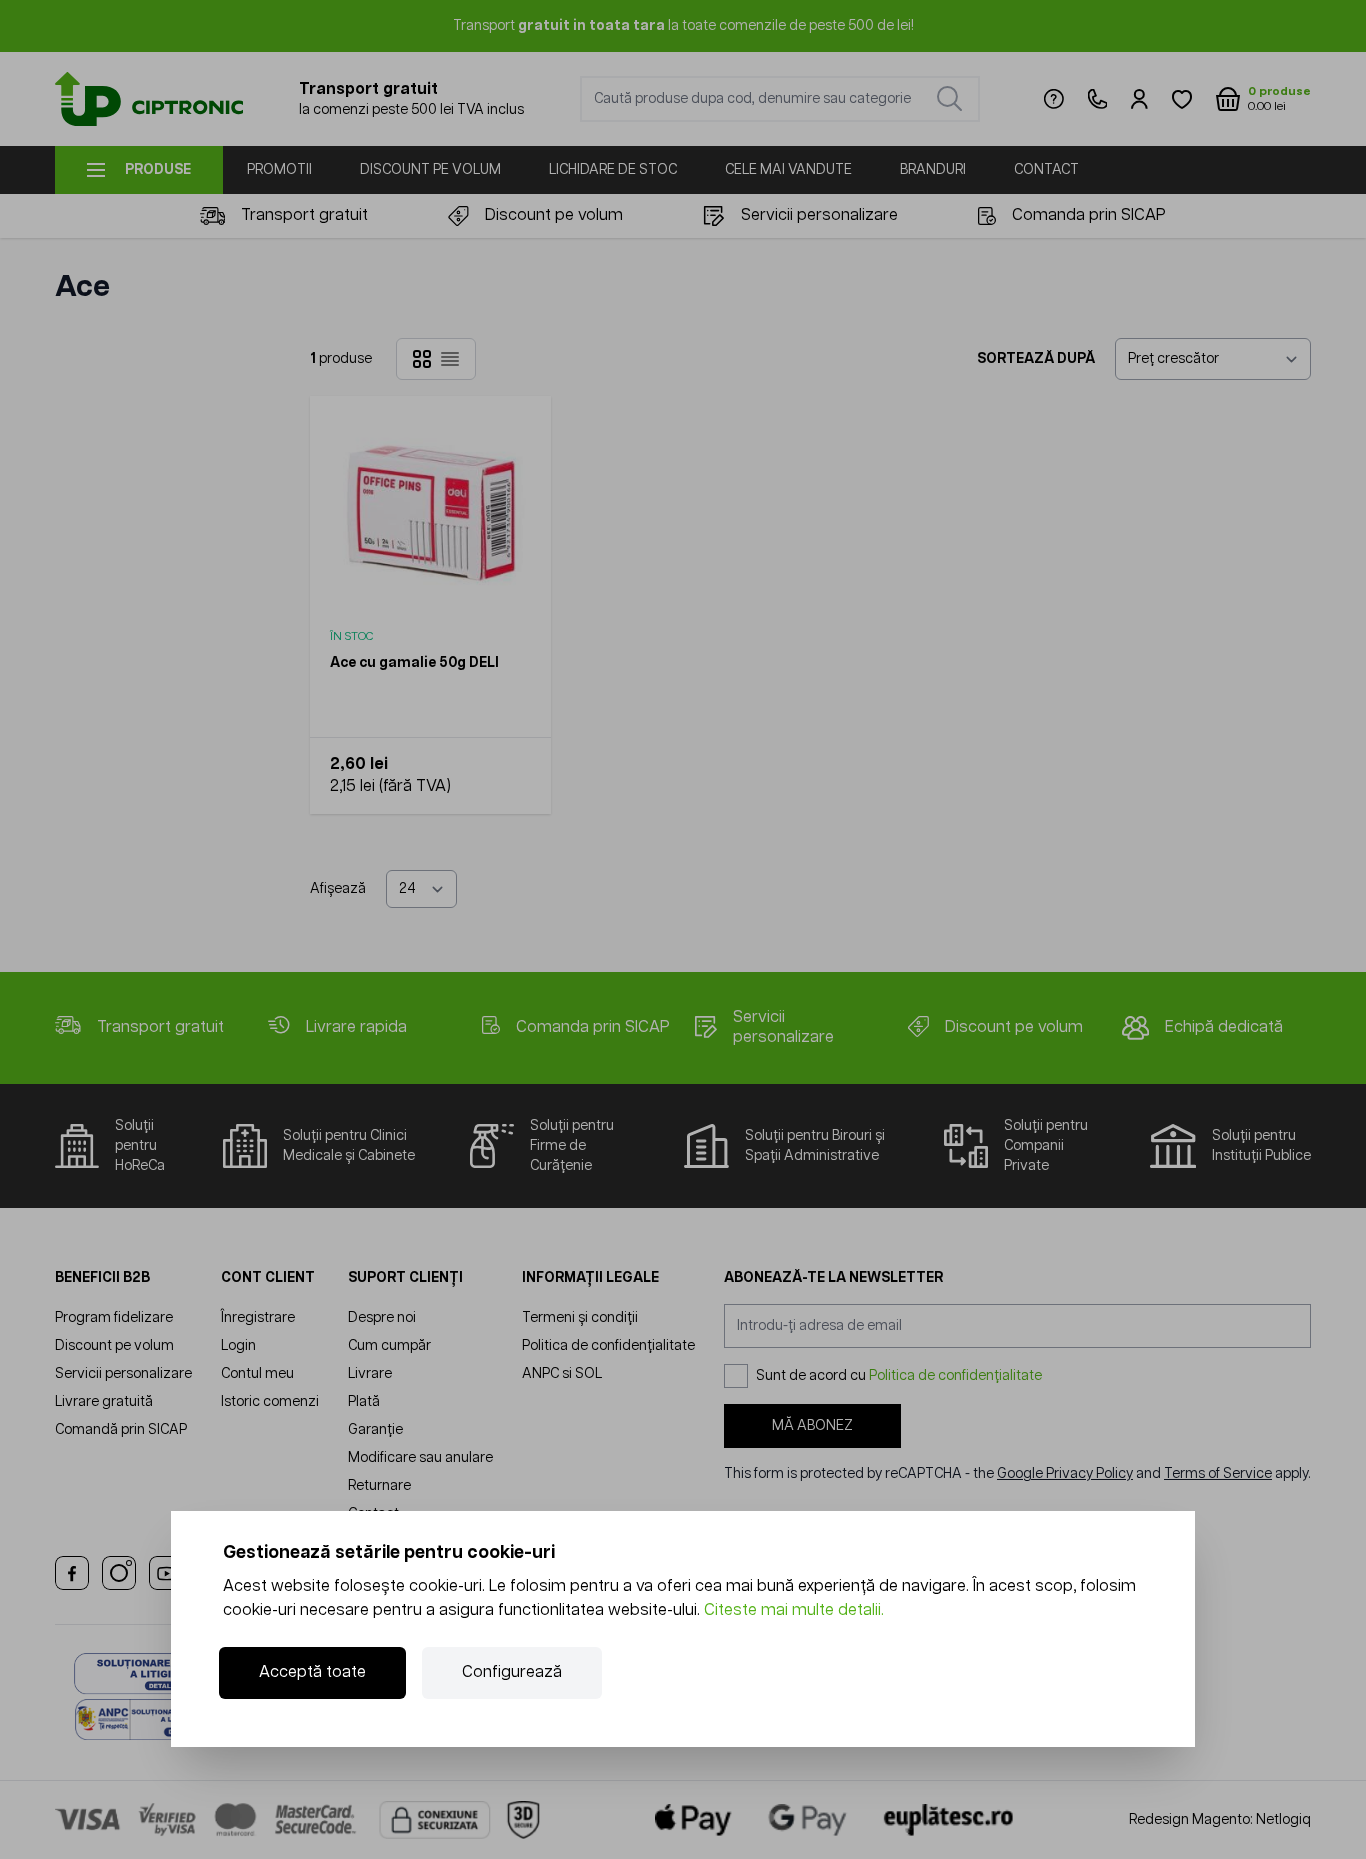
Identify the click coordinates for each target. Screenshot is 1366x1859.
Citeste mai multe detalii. (794, 1610)
